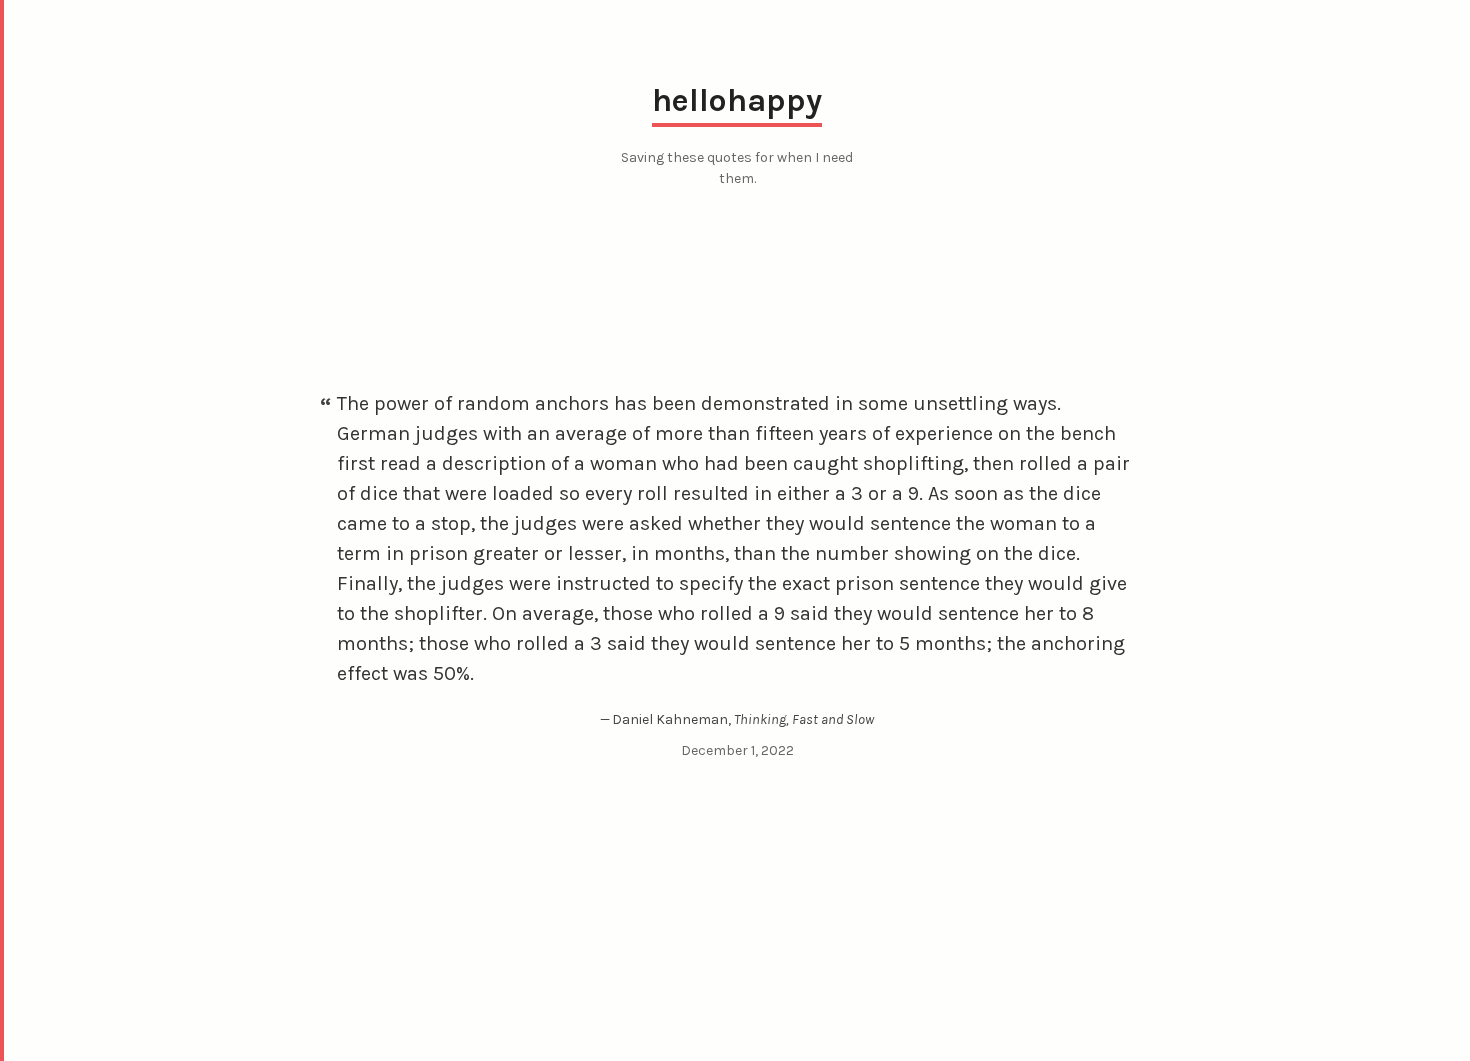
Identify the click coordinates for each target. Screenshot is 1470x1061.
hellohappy (737, 100)
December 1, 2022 (737, 750)
